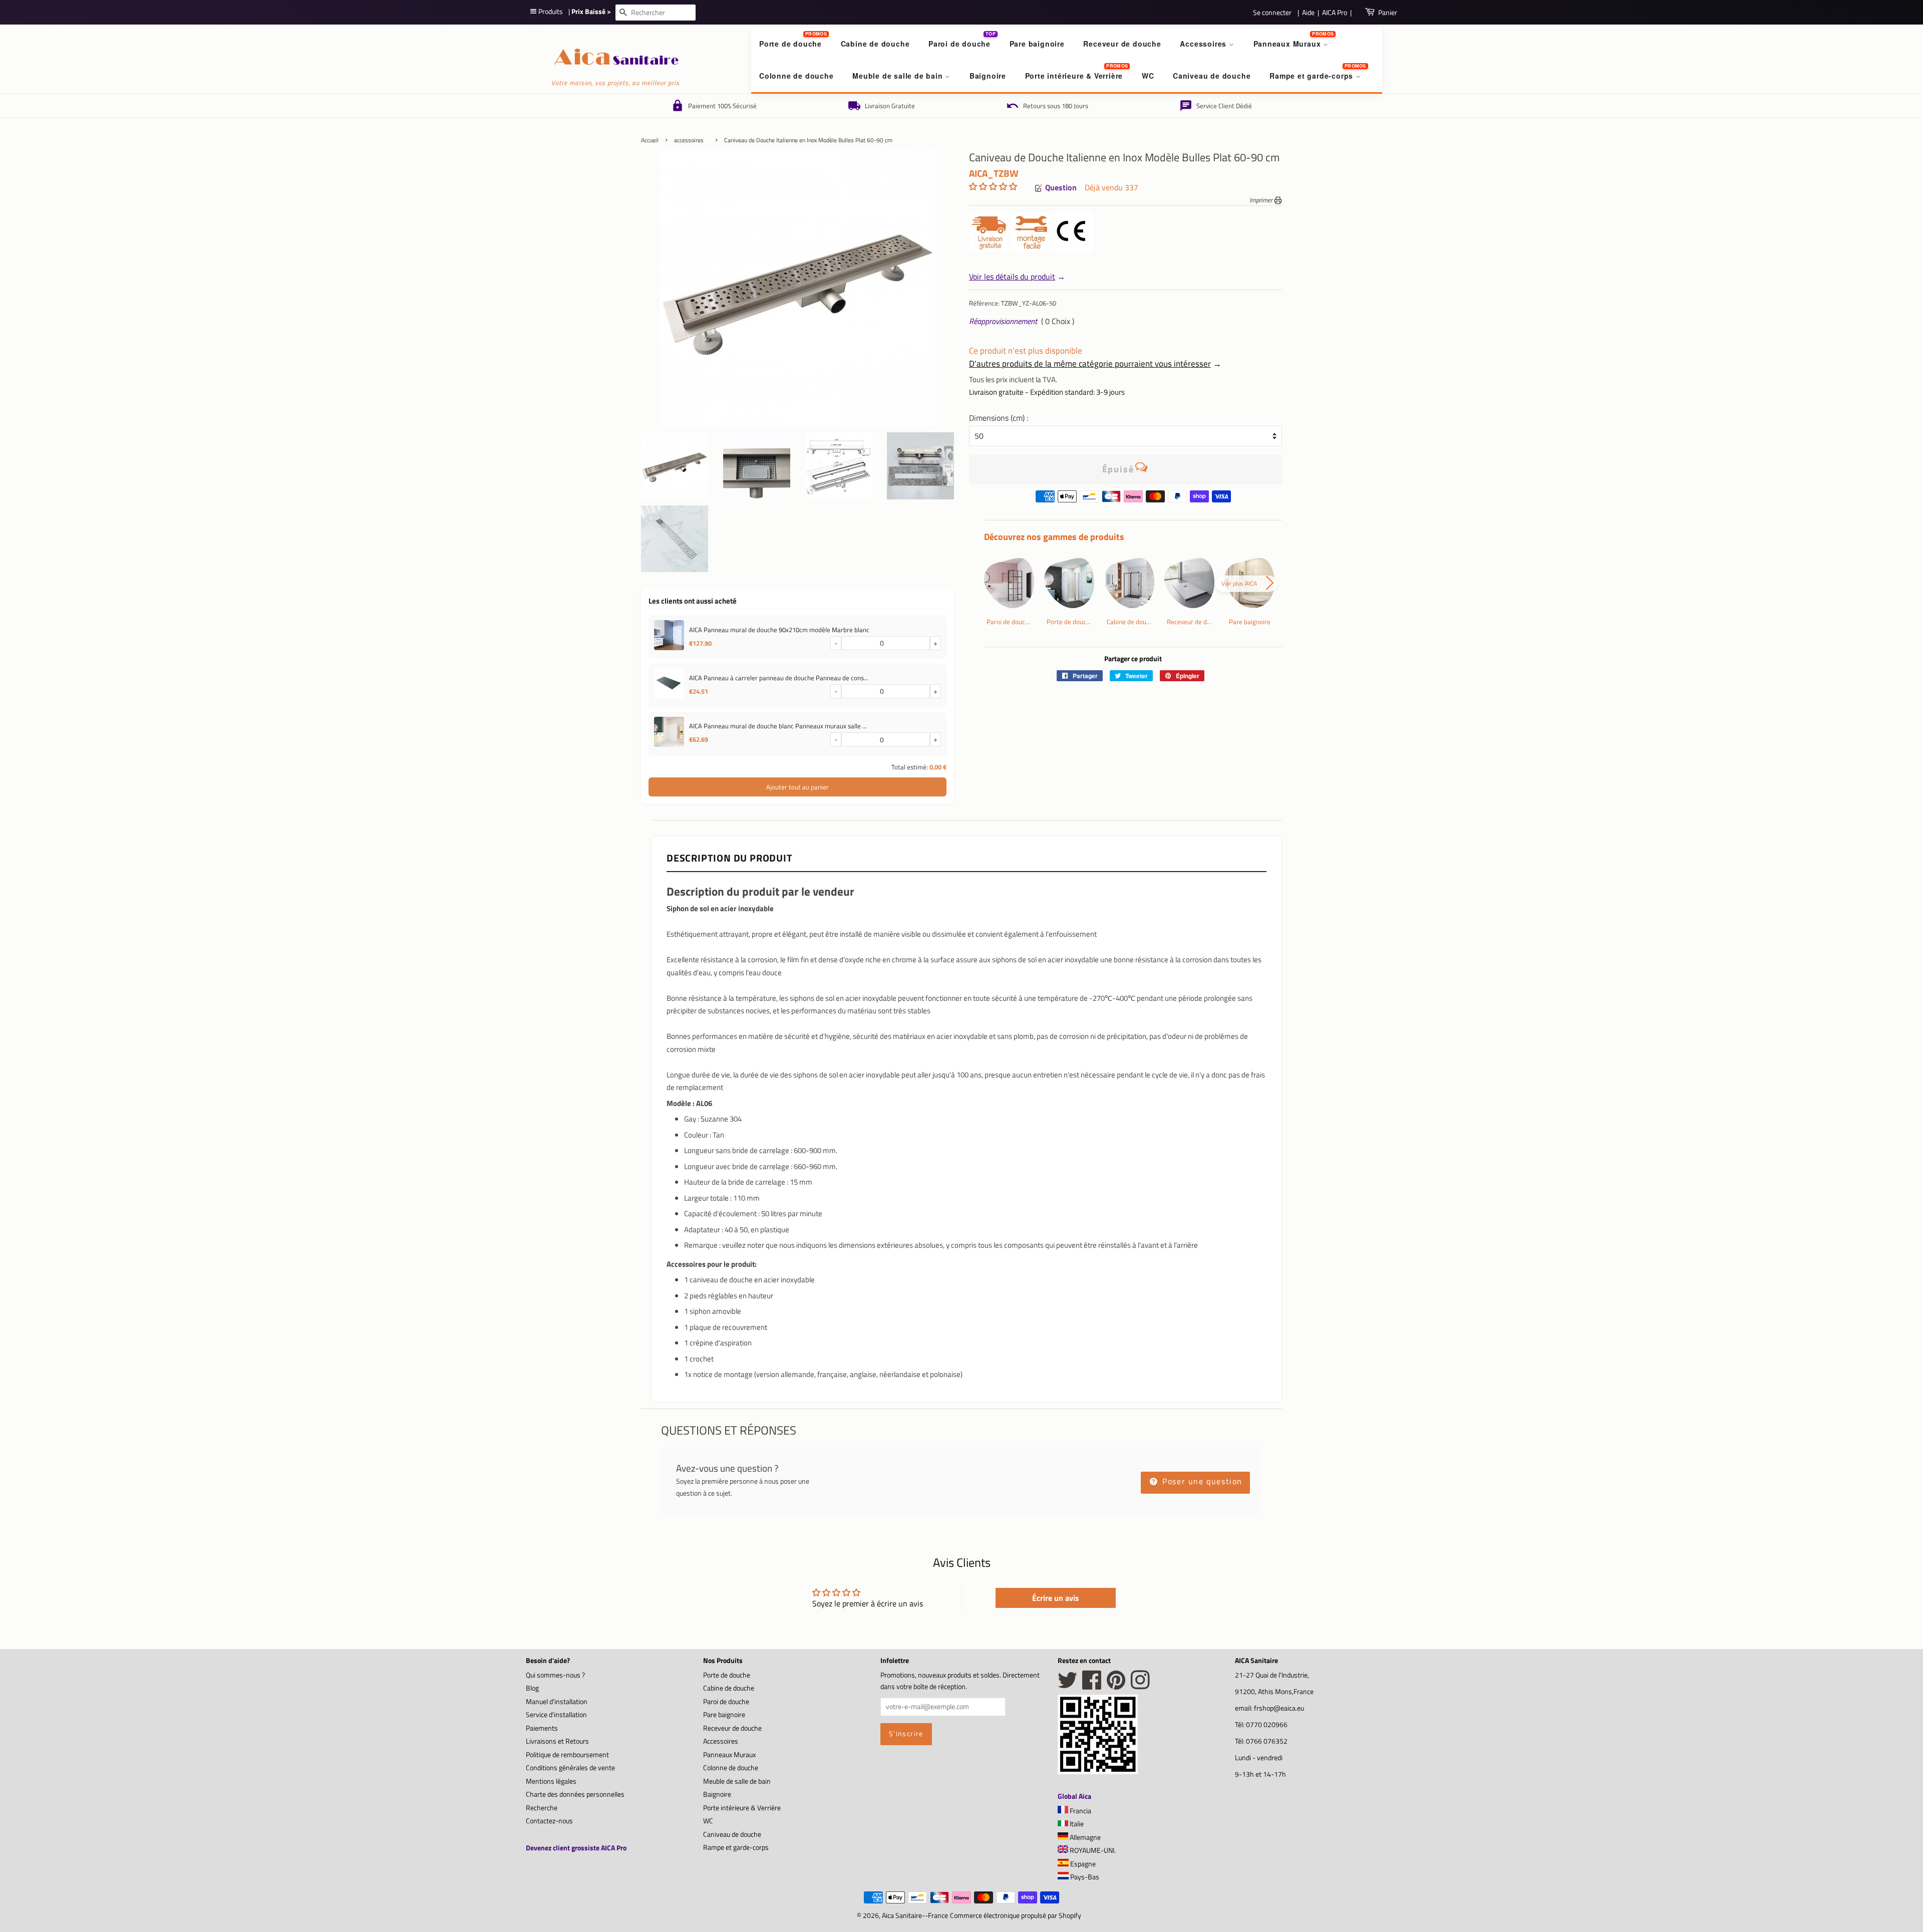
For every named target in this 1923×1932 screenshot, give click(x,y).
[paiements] (1133, 499)
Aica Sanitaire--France (915, 1915)
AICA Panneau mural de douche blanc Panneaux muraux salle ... (778, 726)
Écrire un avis (1056, 1598)
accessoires (689, 140)
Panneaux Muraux (1289, 44)
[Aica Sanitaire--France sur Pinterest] (1116, 1686)
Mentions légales (551, 1781)
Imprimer (1262, 200)
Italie (1076, 1824)
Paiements (542, 1728)
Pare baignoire (1037, 44)
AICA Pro (1335, 12)
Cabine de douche (875, 44)
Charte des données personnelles (575, 1794)
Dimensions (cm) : (999, 418)
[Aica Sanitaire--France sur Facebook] (1092, 1686)
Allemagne (1084, 1837)
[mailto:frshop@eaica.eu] (1141, 469)
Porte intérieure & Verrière (1074, 76)
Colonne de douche (796, 76)
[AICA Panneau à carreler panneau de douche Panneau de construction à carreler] (669, 685)
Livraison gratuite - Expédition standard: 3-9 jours (1047, 392)
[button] (993, 186)
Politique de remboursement (567, 1755)
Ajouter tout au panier (797, 787)
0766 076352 (1267, 1741)
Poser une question (1201, 1481)
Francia (1080, 1811)
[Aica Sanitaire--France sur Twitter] (1068, 1686)
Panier (1388, 12)
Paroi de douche (959, 44)
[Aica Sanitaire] (1098, 1771)
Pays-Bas (1084, 1877)
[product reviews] (993, 188)
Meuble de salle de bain (899, 76)
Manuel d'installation (557, 1702)
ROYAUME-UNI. (1092, 1850)
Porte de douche (790, 44)
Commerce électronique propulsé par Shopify (1016, 1915)
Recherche (542, 1808)
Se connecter (1272, 12)
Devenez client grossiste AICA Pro (576, 1848)
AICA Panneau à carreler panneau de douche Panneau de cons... (779, 678)
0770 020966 (1267, 1725)
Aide (1308, 12)
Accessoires (1204, 44)
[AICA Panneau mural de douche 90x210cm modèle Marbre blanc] (669, 637)
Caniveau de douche (1212, 76)
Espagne (1082, 1864)
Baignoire (988, 76)
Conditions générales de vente (570, 1768)
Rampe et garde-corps (1313, 76)
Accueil (650, 140)
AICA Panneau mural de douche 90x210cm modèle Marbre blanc (779, 630)
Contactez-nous (549, 1821)
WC (1148, 76)
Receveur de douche (1122, 44)
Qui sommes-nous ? (555, 1675)
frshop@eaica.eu (1279, 1708)
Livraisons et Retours (557, 1741)
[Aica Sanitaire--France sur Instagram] (1140, 1686)
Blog (532, 1688)
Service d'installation (556, 1715)
